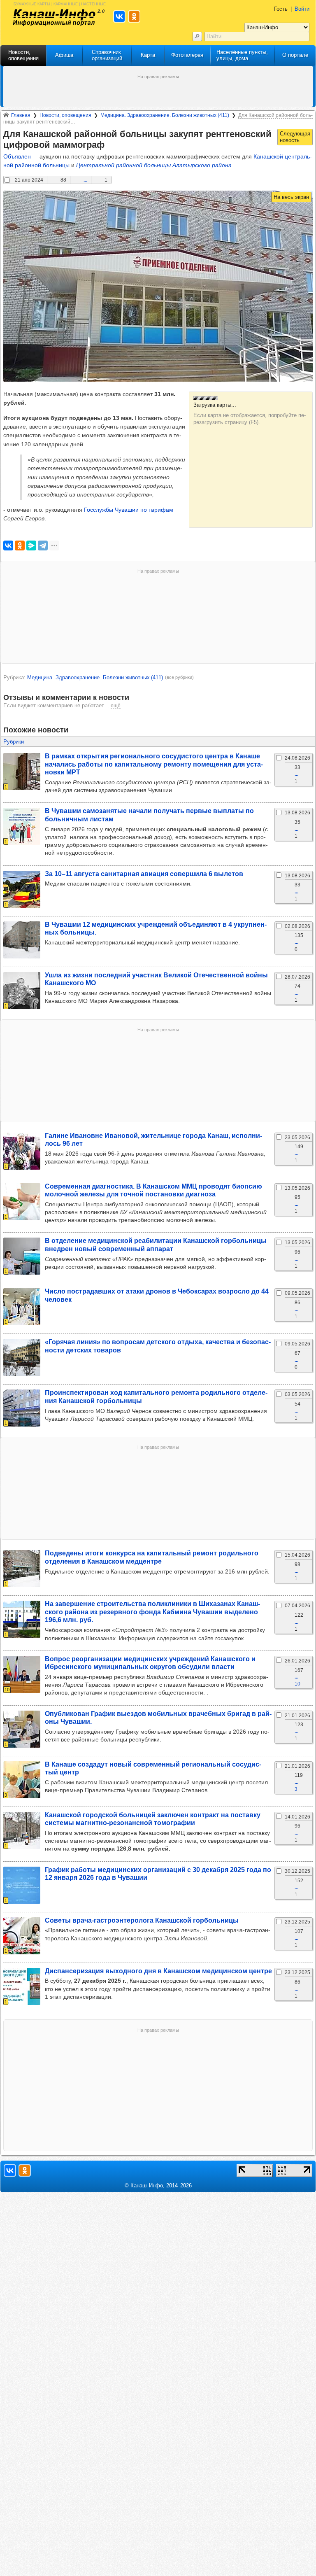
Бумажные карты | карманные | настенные (60, 3)
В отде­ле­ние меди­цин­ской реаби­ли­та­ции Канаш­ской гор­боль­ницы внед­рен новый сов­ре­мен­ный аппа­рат (156, 1244)
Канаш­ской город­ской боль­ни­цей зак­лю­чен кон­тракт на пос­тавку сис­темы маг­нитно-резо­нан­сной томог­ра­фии (153, 1819)
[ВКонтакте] (8, 546)
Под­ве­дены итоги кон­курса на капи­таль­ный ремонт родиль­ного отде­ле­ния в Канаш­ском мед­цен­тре (152, 1557)
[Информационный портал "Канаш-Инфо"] (54, 17)
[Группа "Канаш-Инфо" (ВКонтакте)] (10, 2170)
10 (297, 1684)
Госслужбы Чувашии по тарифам (129, 510)
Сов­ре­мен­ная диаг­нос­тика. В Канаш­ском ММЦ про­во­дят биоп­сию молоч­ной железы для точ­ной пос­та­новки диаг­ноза (153, 1190)
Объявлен (17, 156)
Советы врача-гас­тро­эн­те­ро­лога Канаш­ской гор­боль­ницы (142, 1920)
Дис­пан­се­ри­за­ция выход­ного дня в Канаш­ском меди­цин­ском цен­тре (158, 1971)
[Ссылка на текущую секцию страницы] (110, 145)
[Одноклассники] (20, 546)
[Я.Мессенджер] (31, 546)
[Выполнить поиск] (197, 36)
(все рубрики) (179, 677)
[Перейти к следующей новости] (295, 137)
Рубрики (14, 742)
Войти (302, 9)
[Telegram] (43, 546)
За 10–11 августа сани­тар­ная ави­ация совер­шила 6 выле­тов (144, 874)
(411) (95, 677)
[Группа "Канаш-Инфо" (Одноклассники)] (25, 2170)
